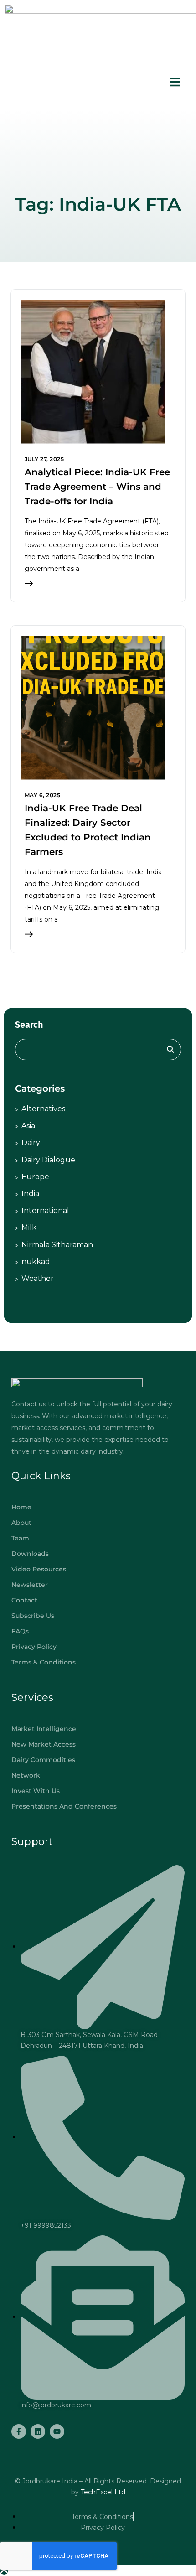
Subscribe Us (33, 1616)
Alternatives (43, 1109)
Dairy (31, 1143)
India (30, 1194)
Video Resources (39, 1569)
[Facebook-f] (19, 2431)
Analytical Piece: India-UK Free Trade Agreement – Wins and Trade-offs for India (97, 487)
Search (29, 1025)
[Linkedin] (38, 2431)
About (21, 1523)
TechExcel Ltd (102, 2492)
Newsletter (30, 1585)
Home (21, 1507)
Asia (28, 1126)
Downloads (30, 1554)
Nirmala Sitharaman (57, 1245)
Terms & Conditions (44, 1662)
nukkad (36, 1262)
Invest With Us (36, 1791)
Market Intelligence (44, 1729)
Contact (24, 1600)
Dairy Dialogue (48, 1160)
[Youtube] (57, 2431)
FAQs (20, 1631)
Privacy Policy (34, 1647)
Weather (38, 1278)
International (45, 1210)
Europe (35, 1177)
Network (26, 1775)
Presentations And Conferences (64, 1806)
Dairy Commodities (43, 1760)
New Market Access (44, 1744)
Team (20, 1538)
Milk (29, 1227)
